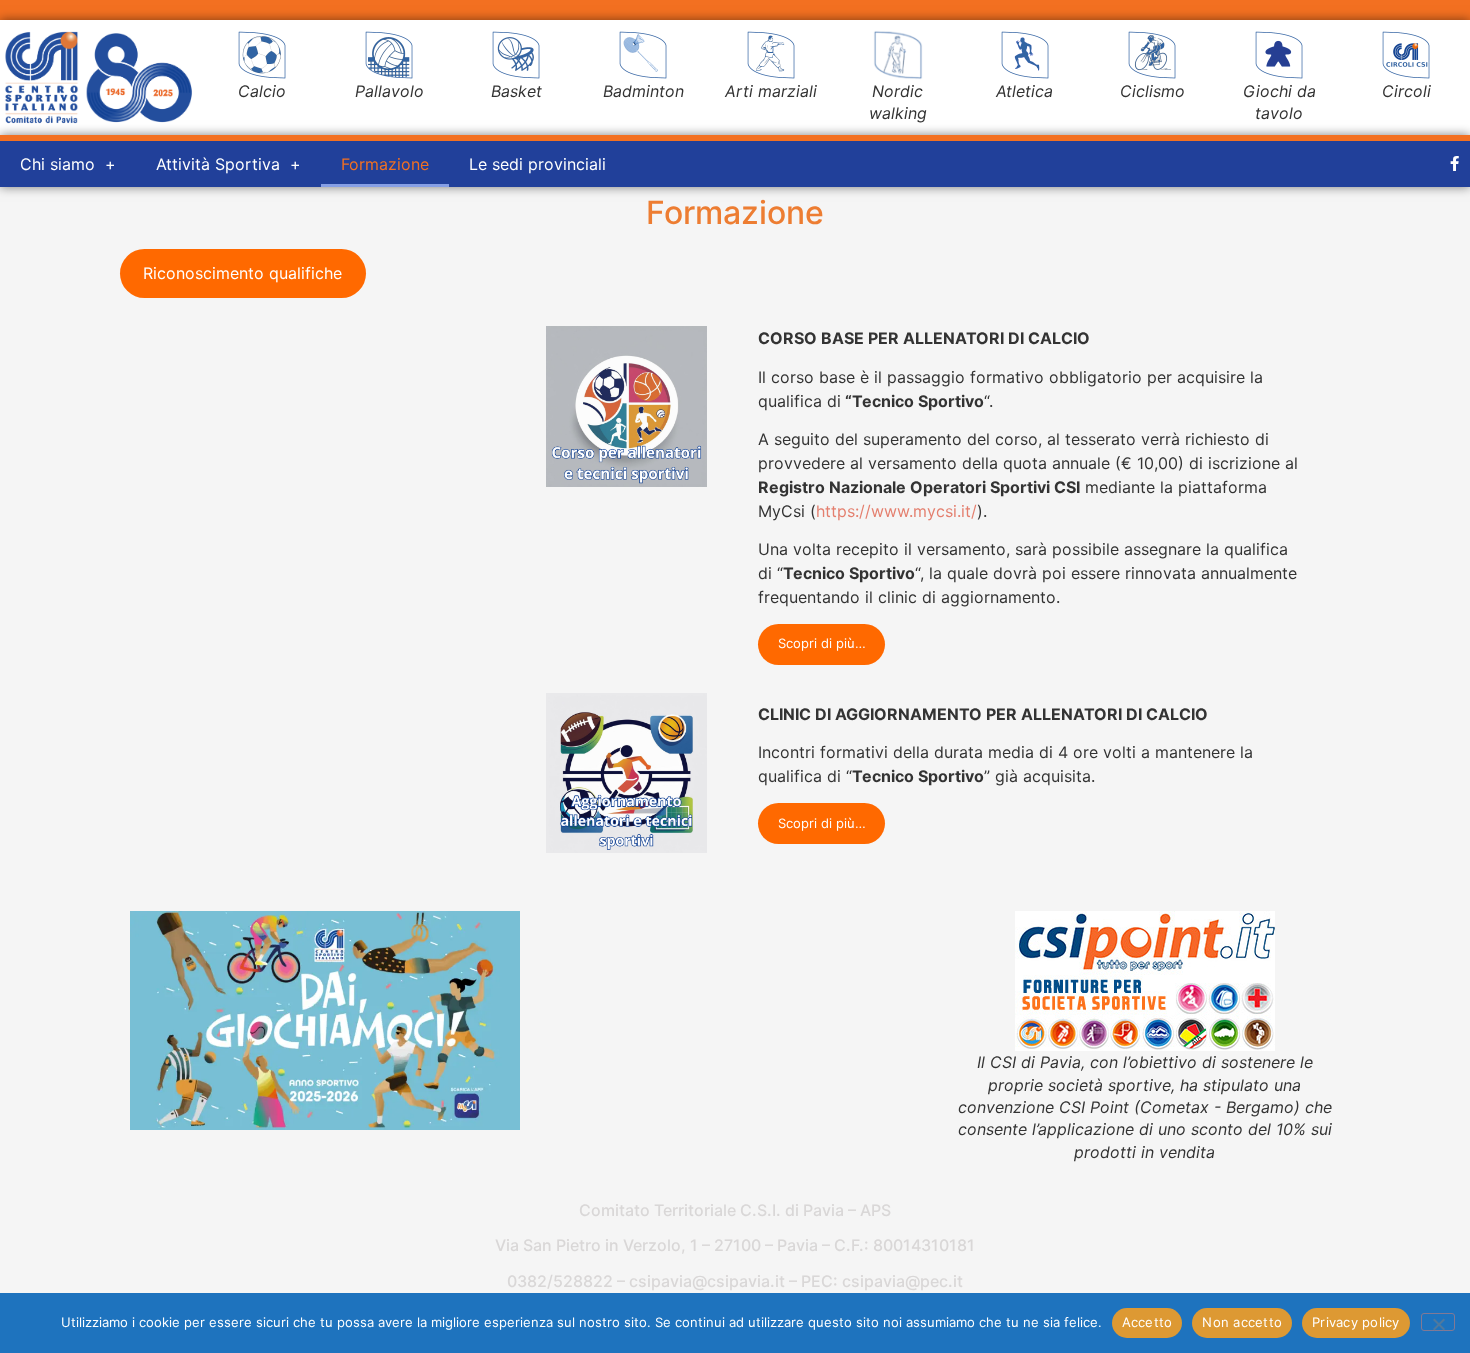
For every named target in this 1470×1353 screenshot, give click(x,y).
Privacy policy (1356, 1322)
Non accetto (1242, 1322)
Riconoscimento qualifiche (242, 273)
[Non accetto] (1438, 1322)
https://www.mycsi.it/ (896, 511)
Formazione (385, 164)
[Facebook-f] (1455, 164)
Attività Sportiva (218, 164)
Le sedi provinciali (537, 164)
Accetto (1147, 1322)
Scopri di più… (822, 643)
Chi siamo (57, 164)
